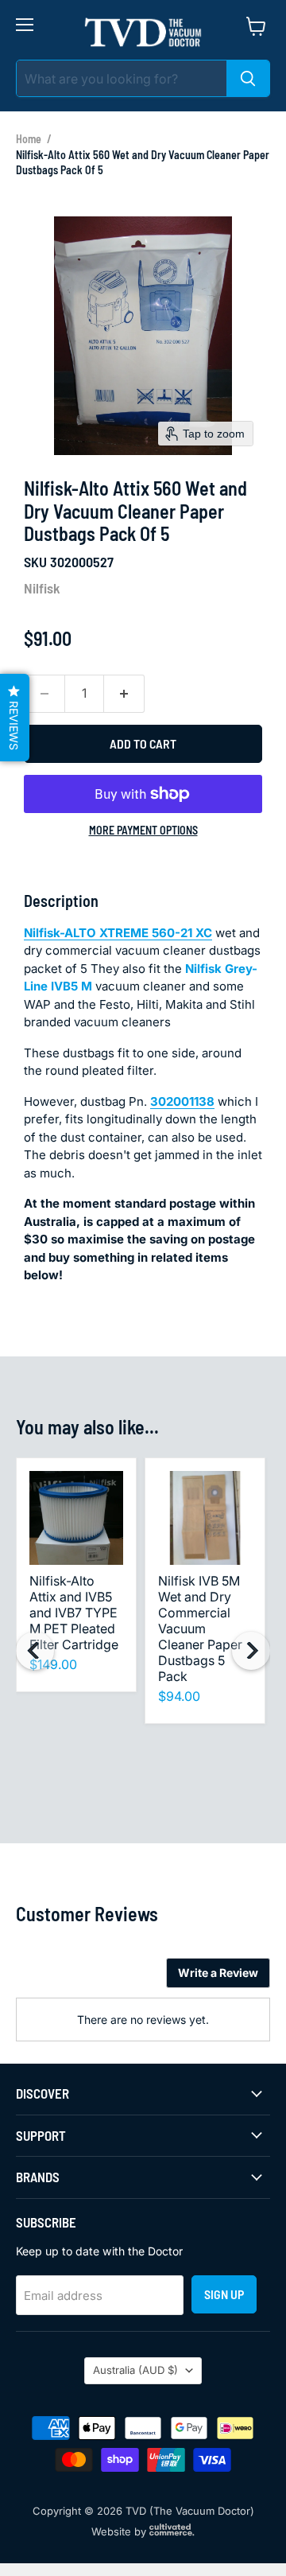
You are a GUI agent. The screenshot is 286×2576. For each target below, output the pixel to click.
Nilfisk (42, 588)
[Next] (251, 1651)
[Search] (248, 78)
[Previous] (35, 1651)
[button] (15, 718)
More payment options (143, 831)
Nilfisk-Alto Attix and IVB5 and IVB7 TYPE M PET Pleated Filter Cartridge (74, 1613)
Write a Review (218, 1973)
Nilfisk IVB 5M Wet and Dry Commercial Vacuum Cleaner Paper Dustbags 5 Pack (200, 1628)
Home (29, 139)
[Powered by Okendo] (56, 1979)
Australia (135, 2370)
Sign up (224, 2294)
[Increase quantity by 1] (124, 694)
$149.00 (53, 1664)
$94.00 (179, 1696)
